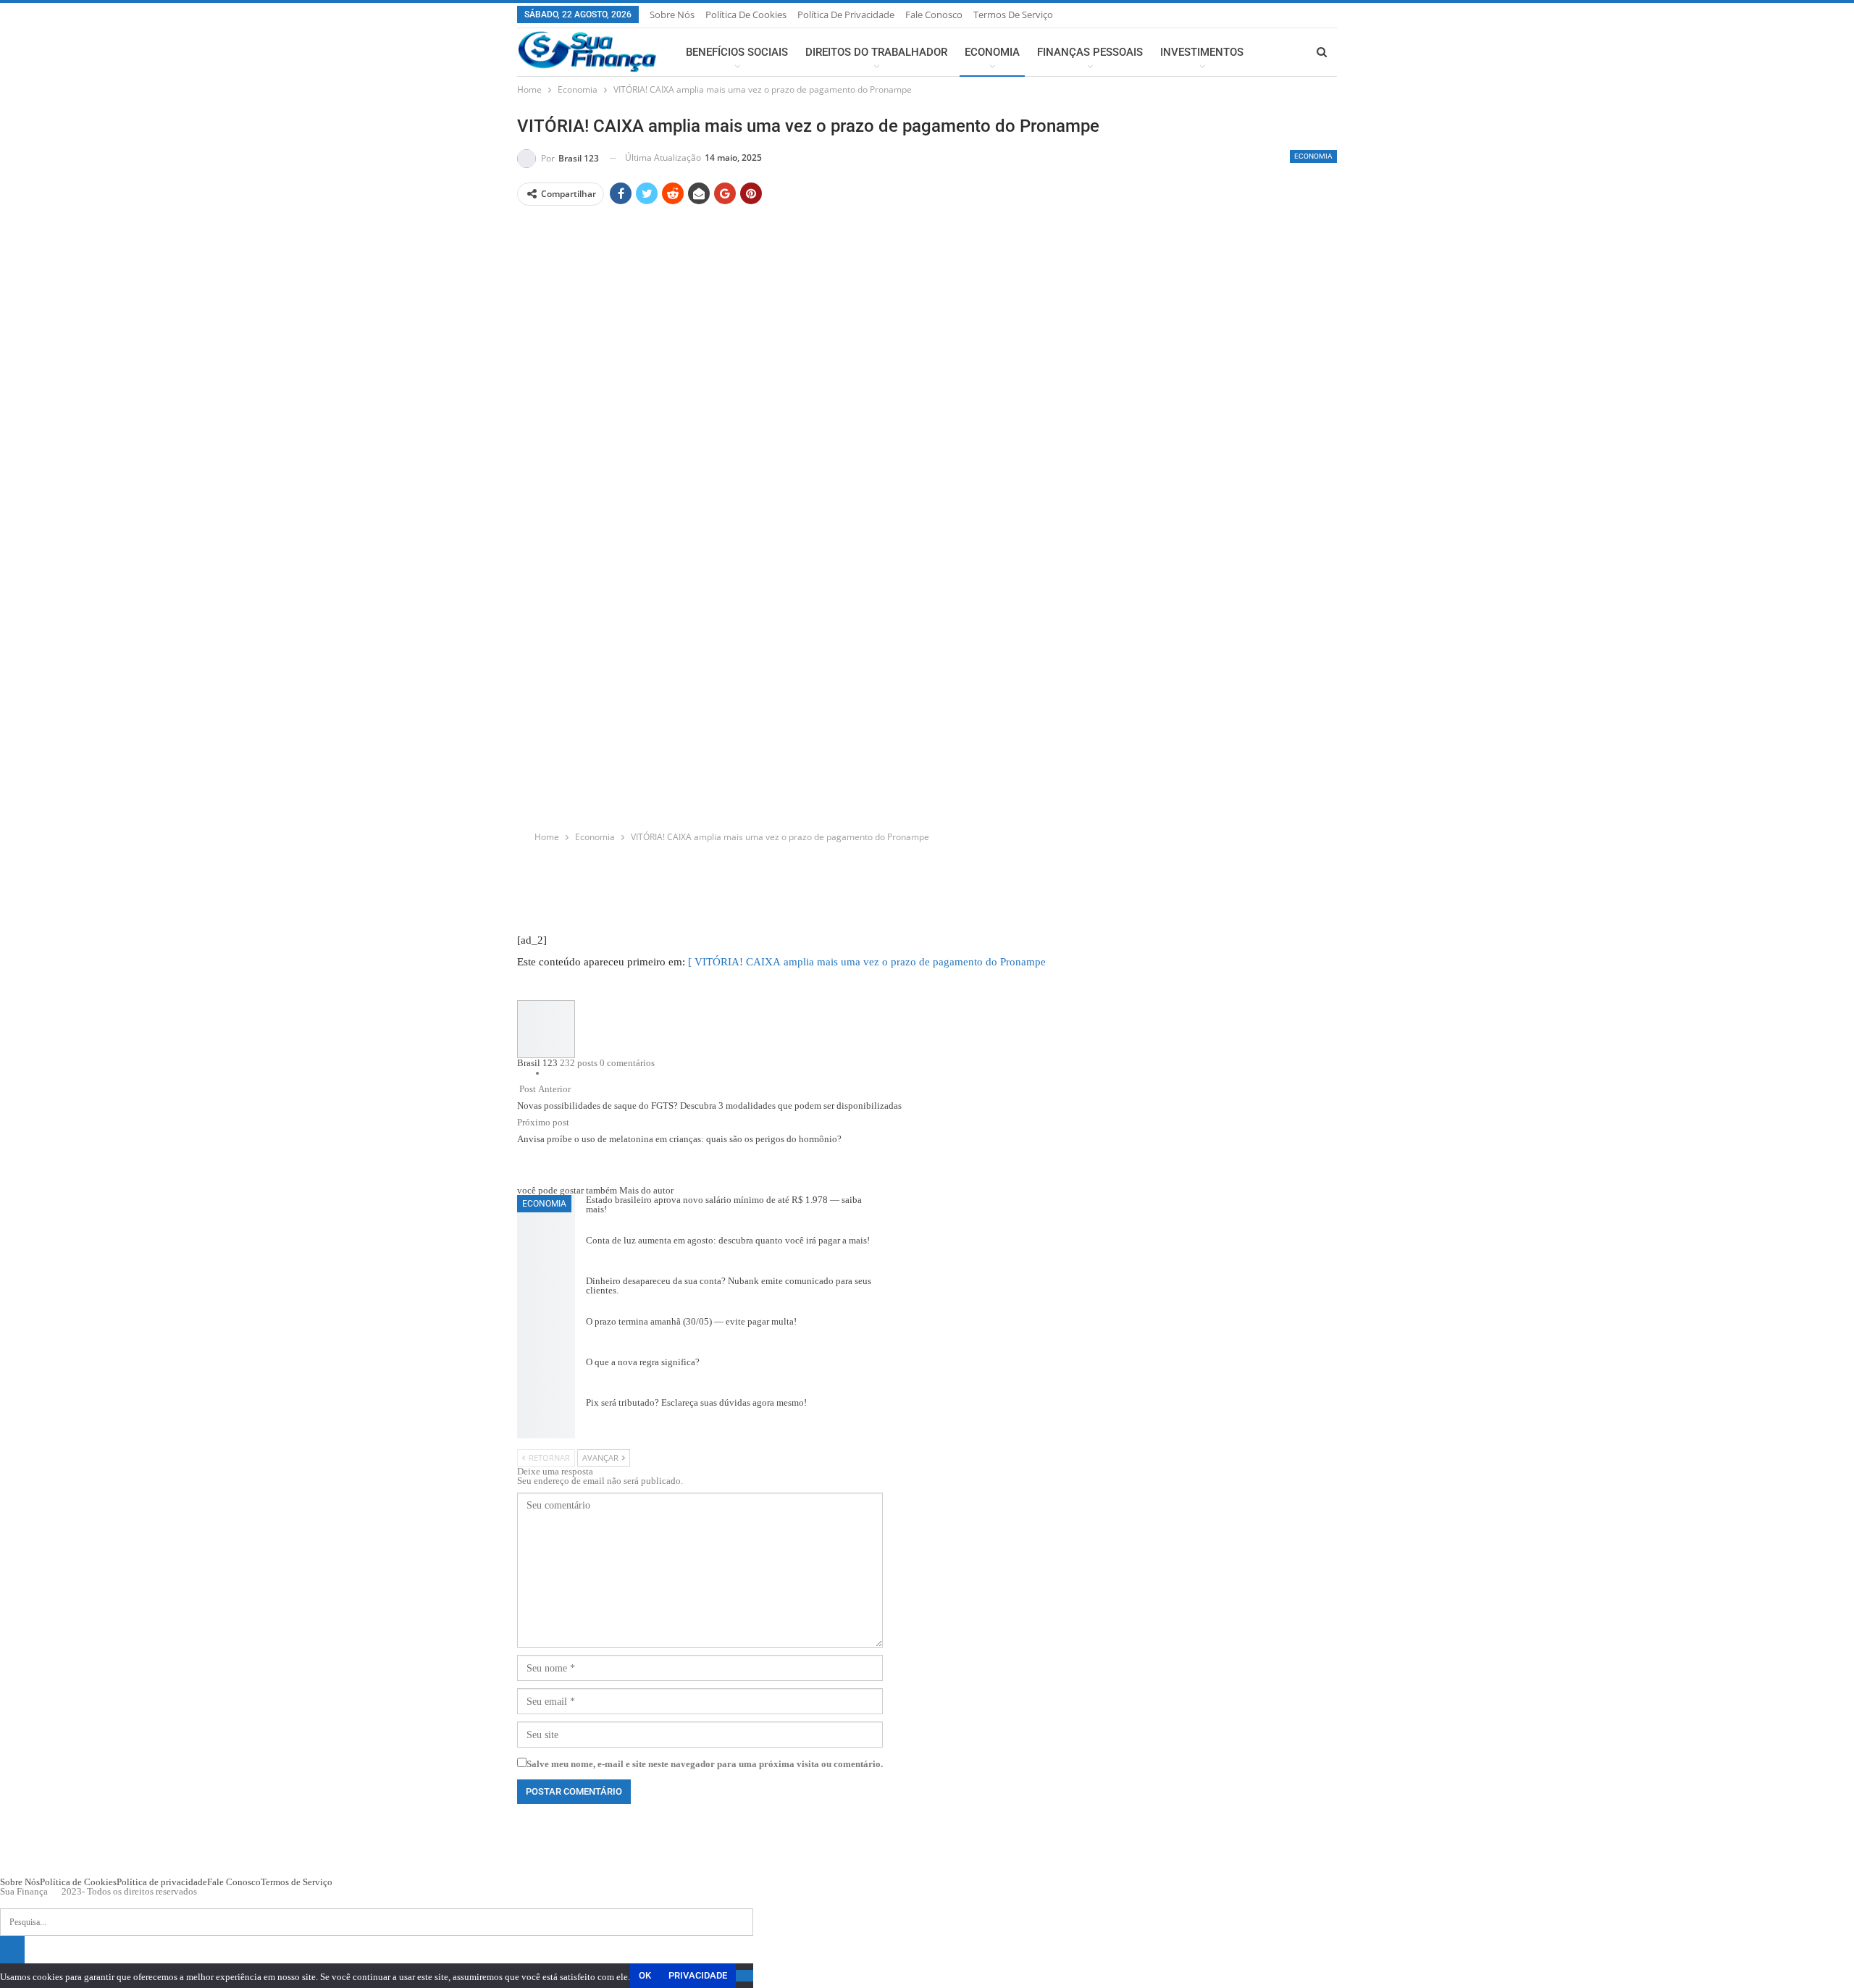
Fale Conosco (934, 14)
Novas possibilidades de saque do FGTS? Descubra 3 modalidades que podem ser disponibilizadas (709, 1106)
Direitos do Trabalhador (876, 52)
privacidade (698, 1975)
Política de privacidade (846, 14)
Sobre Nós (672, 14)
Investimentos (1202, 52)
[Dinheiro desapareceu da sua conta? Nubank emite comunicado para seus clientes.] (546, 1296)
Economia (992, 52)
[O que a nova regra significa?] (546, 1377)
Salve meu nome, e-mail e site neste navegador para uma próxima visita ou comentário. (705, 1764)
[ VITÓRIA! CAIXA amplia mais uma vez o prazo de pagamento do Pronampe (867, 961)
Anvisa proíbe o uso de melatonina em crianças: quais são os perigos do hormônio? (679, 1139)
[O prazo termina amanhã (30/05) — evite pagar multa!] (546, 1337)
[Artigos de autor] (546, 1030)
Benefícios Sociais (737, 52)
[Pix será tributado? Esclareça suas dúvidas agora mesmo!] (546, 1418)
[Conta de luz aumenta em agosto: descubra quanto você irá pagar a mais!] (546, 1256)
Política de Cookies (746, 14)
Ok (645, 1975)
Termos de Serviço (1013, 14)
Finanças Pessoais (1090, 52)
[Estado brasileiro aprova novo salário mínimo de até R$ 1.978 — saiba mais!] (546, 1215)
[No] (744, 1976)
